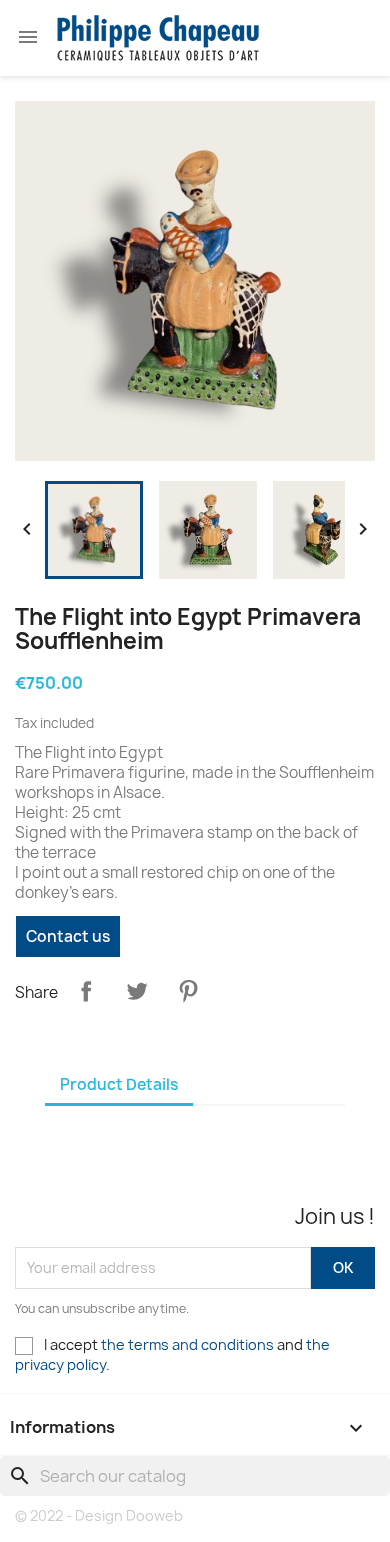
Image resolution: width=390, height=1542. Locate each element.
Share (86, 991)
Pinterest (188, 991)
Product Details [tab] (119, 1084)
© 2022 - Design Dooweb (99, 1515)
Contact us (68, 936)
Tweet (137, 991)
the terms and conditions (187, 1344)
